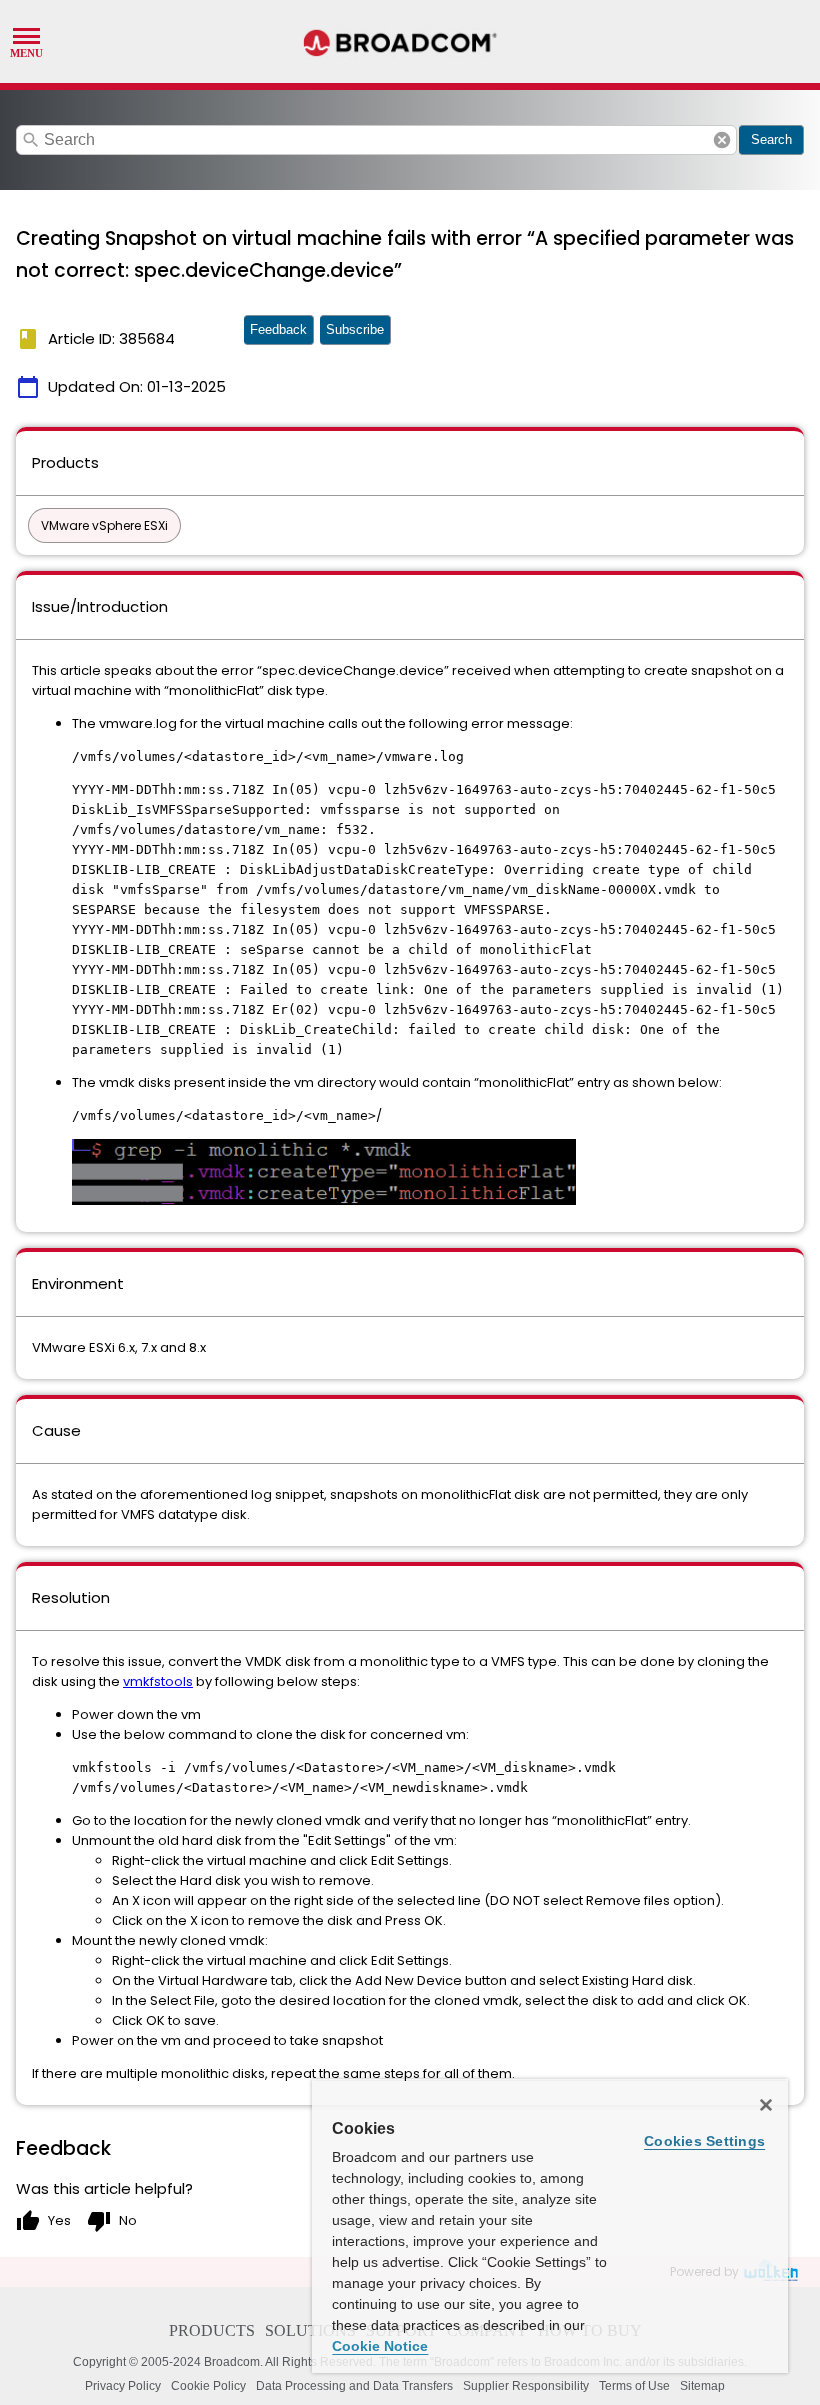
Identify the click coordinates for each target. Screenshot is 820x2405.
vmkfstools (158, 1681)
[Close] (766, 2105)
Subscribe (355, 329)
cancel (722, 140)
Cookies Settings (704, 2141)
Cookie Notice (380, 2346)
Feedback (278, 329)
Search (771, 139)
